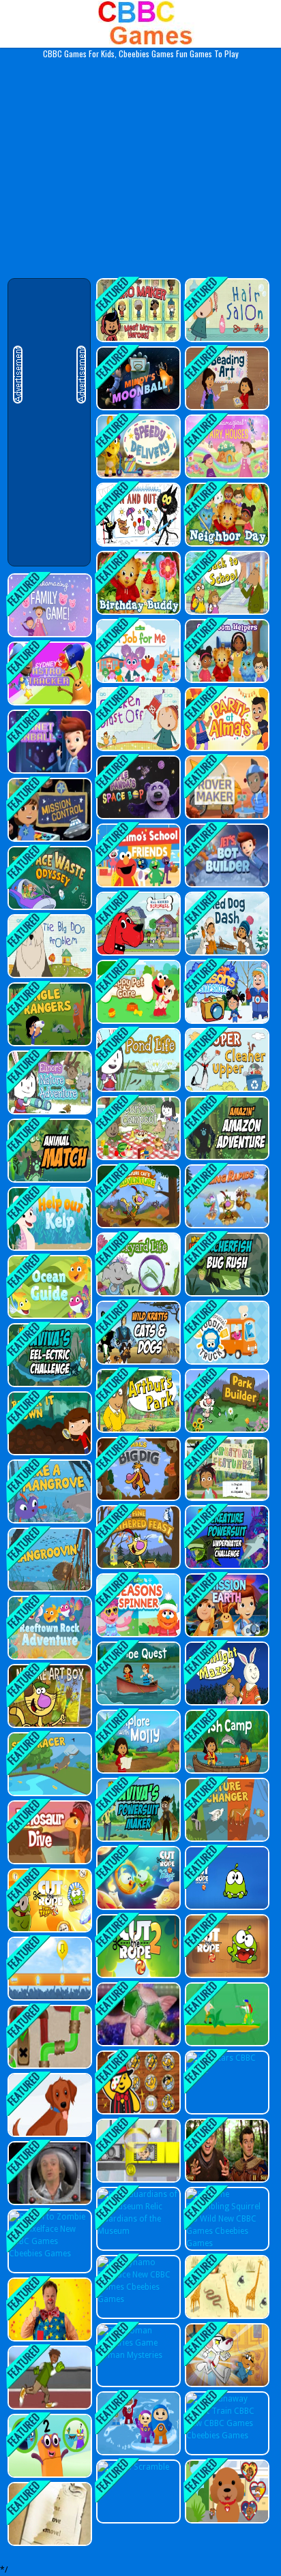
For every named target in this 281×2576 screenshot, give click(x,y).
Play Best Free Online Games (141, 24)
